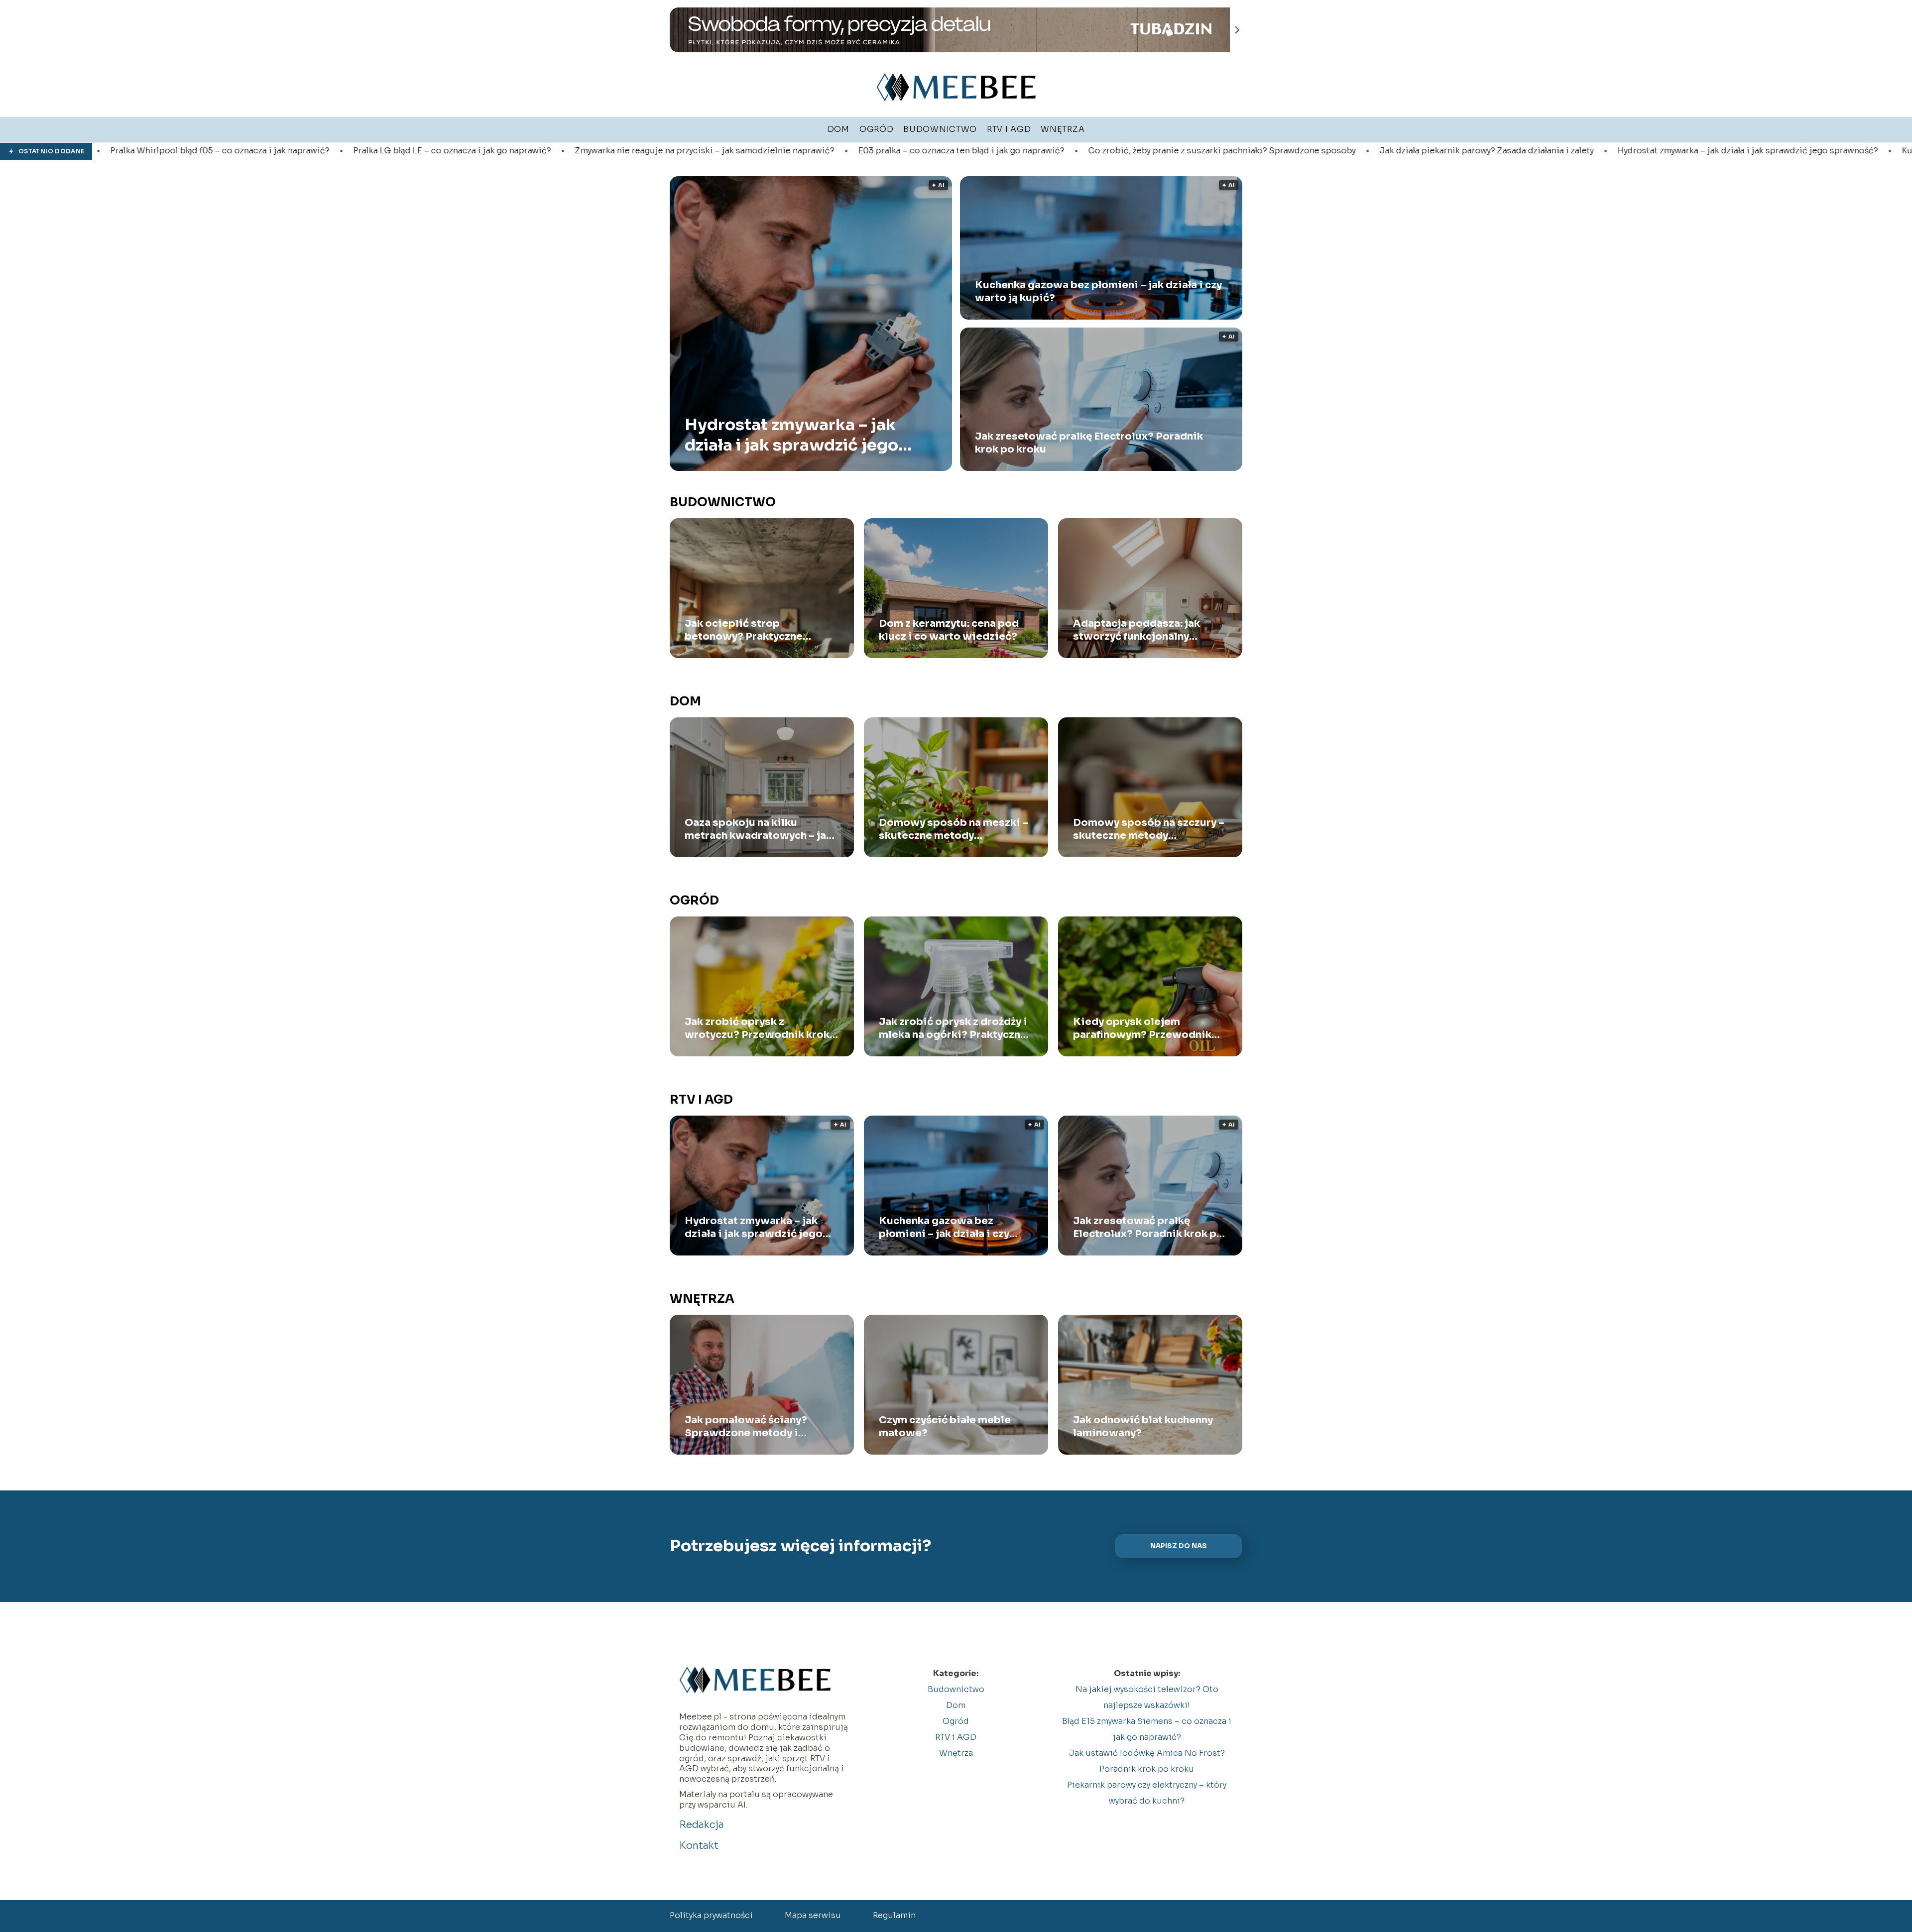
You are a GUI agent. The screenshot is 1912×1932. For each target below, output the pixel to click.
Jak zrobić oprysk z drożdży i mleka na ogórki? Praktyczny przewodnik (953, 1028)
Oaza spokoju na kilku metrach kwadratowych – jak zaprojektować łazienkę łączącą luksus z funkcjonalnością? (758, 829)
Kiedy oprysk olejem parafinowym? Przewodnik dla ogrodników (1142, 1028)
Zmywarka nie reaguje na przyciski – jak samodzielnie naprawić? (483, 151)
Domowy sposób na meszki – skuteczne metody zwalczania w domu (954, 829)
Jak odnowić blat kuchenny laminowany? (1143, 1426)
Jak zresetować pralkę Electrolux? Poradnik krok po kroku (1089, 443)
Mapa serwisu (813, 1915)
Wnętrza (702, 1299)
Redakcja (702, 1825)
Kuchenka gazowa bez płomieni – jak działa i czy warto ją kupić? (1098, 291)
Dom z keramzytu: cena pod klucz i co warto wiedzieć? (949, 630)
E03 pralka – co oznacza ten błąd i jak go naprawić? (740, 151)
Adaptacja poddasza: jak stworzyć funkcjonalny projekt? (1136, 630)
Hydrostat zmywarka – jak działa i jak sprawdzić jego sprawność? (1526, 151)
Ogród (694, 901)
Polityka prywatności (711, 1915)
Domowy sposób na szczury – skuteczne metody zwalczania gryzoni (1149, 829)
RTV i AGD (701, 1100)
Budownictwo (723, 502)
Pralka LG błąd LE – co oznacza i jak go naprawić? (231, 151)
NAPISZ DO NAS (1179, 1546)
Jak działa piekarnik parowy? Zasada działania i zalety (1265, 151)
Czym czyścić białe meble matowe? (945, 1426)
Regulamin (894, 1915)
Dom (685, 701)
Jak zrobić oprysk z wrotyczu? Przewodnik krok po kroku (757, 1028)
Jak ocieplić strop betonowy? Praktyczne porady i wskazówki (744, 630)
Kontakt (699, 1846)
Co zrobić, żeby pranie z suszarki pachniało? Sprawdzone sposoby (1001, 151)
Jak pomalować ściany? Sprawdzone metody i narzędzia (746, 1427)
